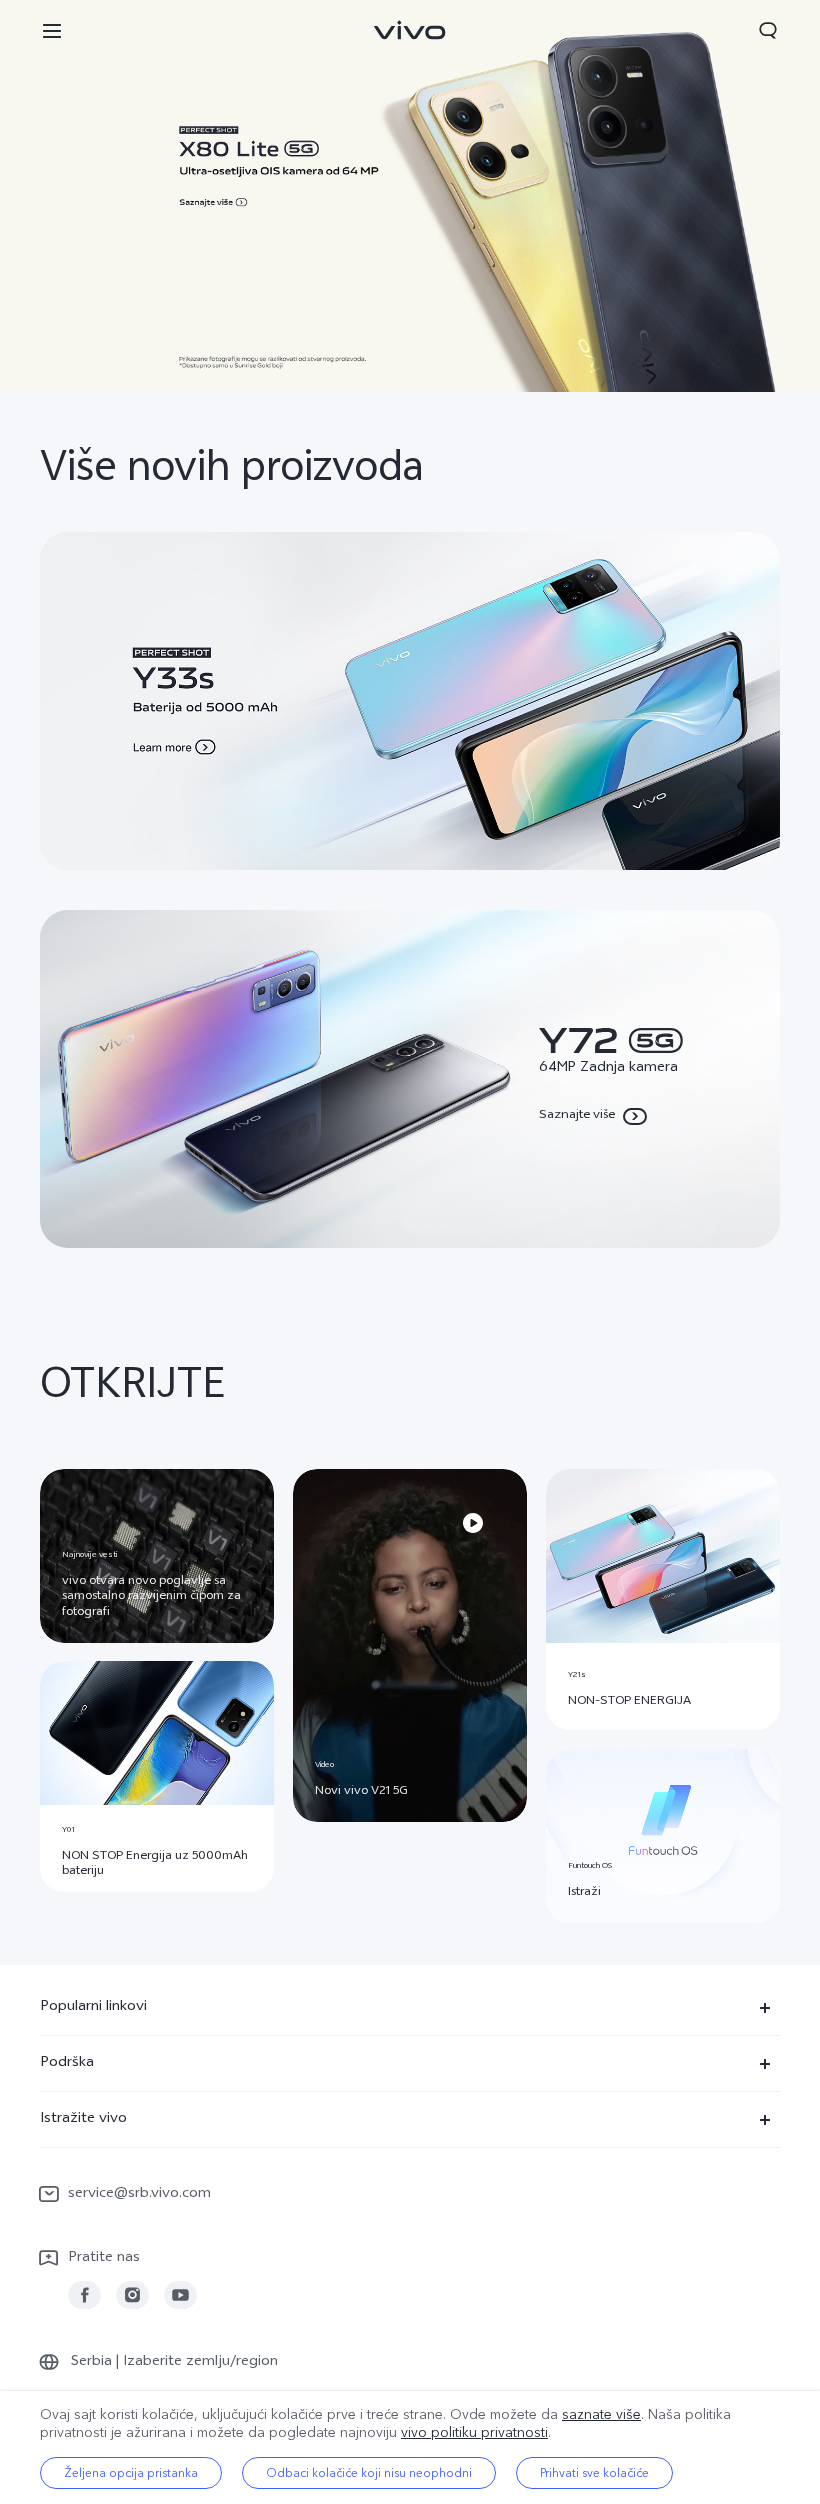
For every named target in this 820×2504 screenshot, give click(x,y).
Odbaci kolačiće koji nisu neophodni (369, 2473)
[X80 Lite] (410, 196)
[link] (84, 2295)
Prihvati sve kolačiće (594, 2473)
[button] (52, 30)
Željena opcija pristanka (131, 2473)
